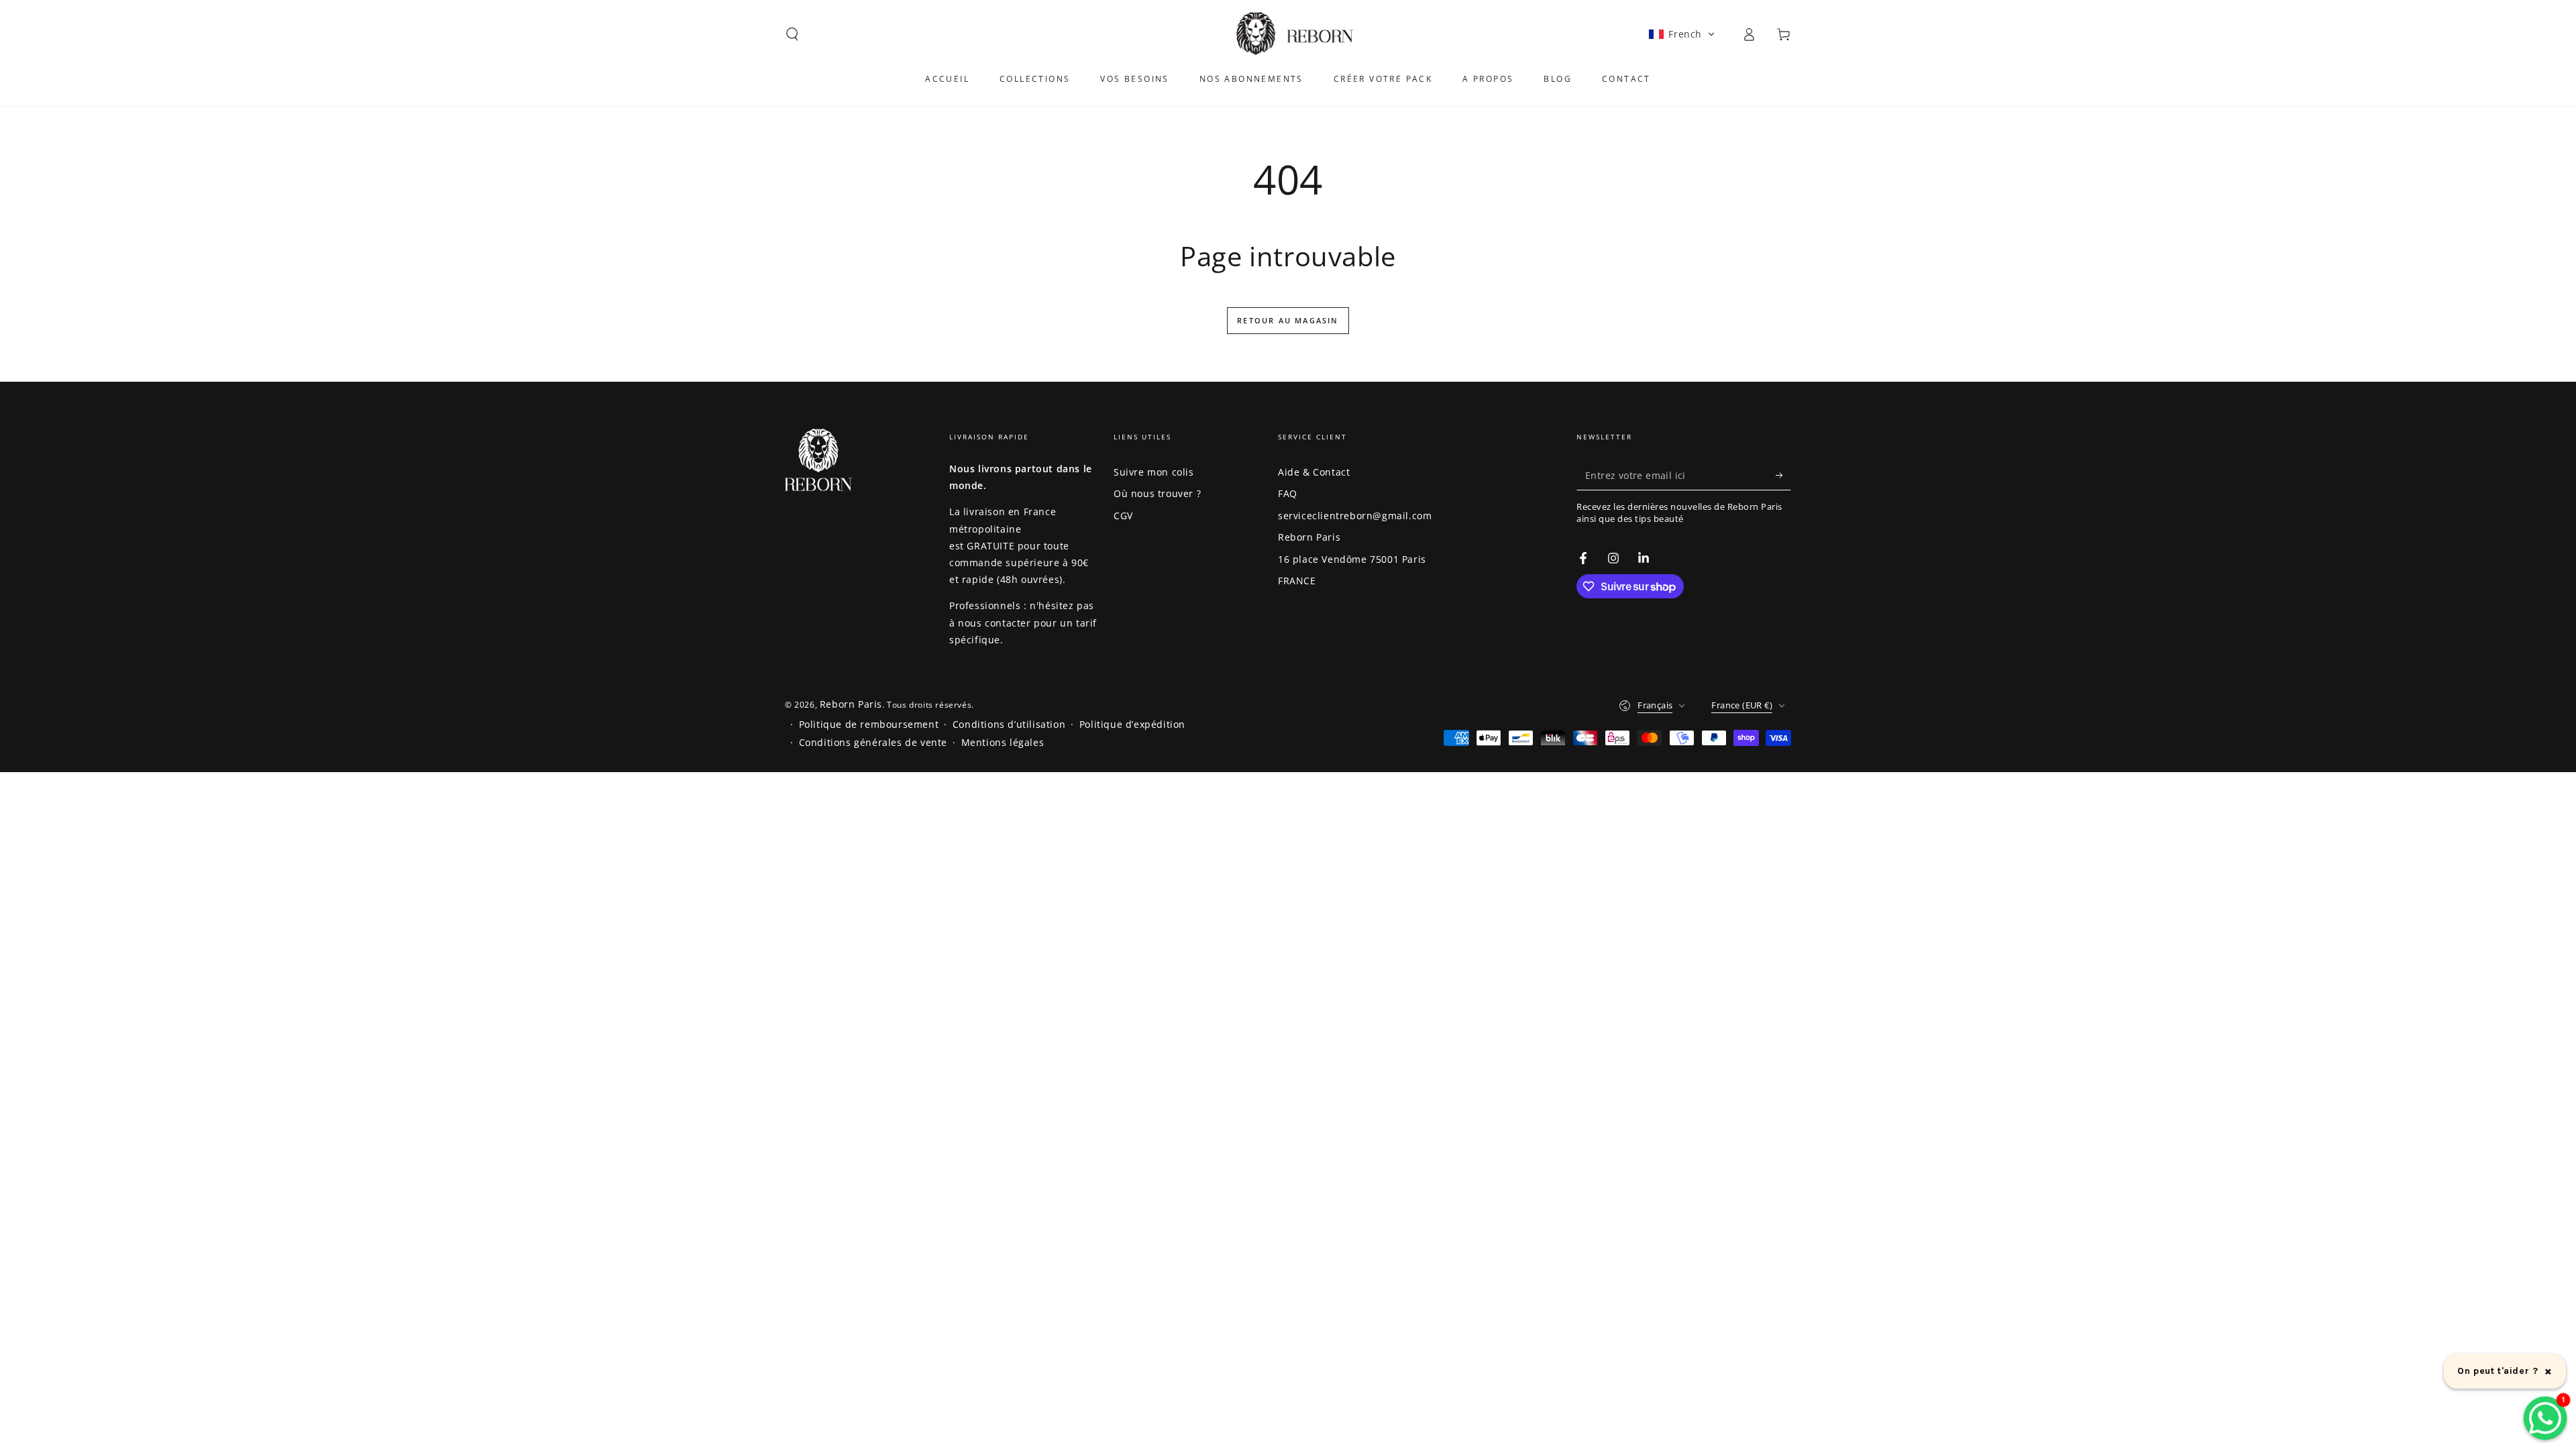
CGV (1123, 516)
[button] (792, 34)
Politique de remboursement (869, 724)
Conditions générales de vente (873, 742)
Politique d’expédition (1132, 724)
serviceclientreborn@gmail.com (1355, 516)
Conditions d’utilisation (1009, 724)
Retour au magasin (1288, 320)
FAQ (1288, 493)
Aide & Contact (1314, 472)
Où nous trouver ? (1157, 493)
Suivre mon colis (1154, 472)
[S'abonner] (1783, 475)
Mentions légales (1003, 742)
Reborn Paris (1309, 537)
